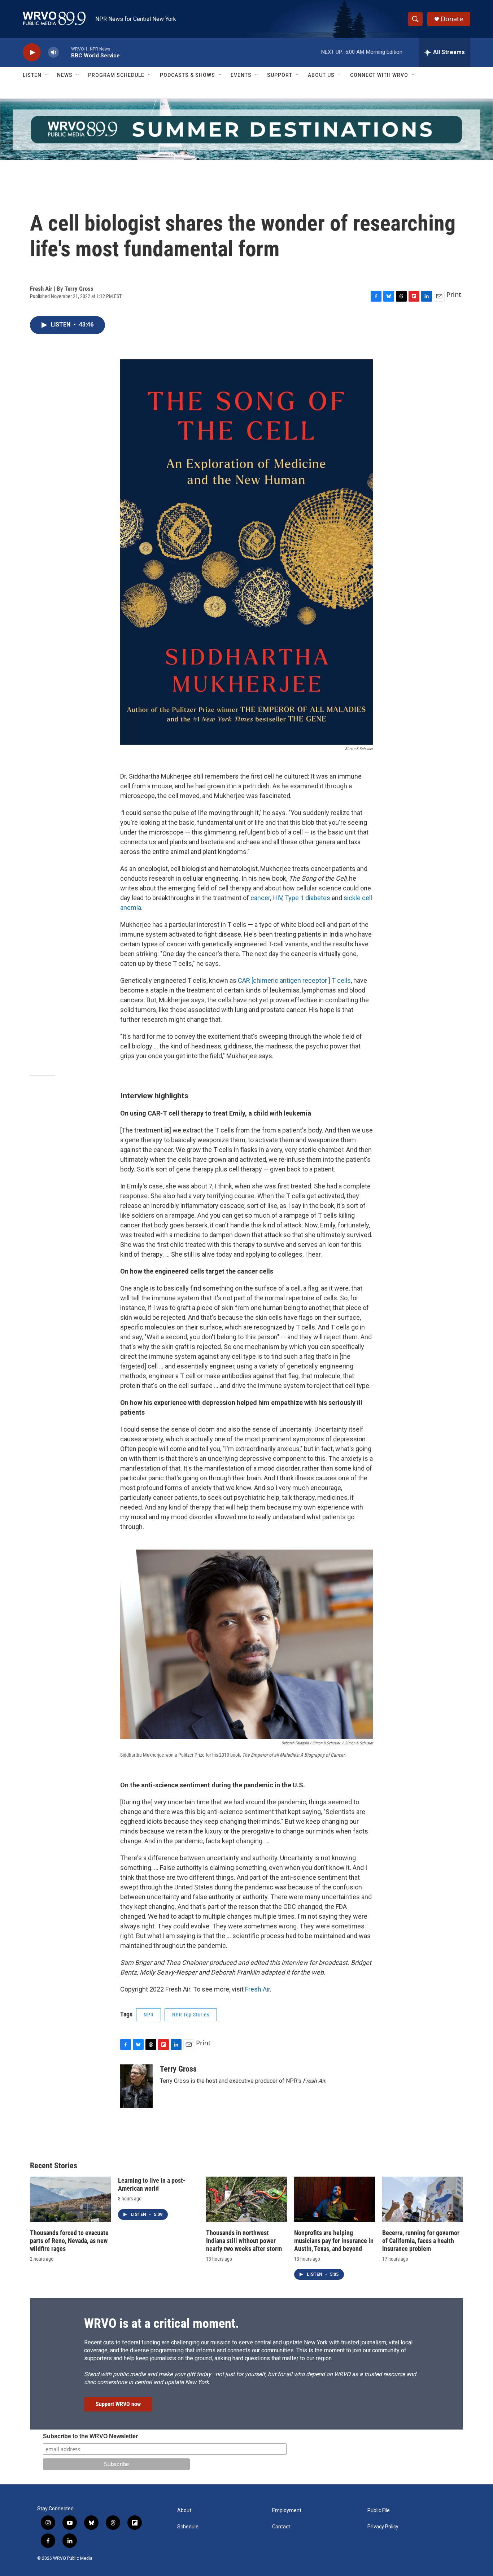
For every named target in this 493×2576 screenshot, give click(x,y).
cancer (260, 898)
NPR (149, 2015)
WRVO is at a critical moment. (162, 2323)
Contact (281, 2527)
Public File (379, 2511)
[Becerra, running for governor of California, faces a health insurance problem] (423, 2199)
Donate (452, 19)
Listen (32, 75)
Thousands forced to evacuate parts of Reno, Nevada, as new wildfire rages (69, 2241)
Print (454, 294)
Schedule (188, 2527)
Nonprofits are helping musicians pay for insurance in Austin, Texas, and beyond (334, 2241)
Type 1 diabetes (307, 898)
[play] (32, 52)
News (65, 75)
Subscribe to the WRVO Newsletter (90, 2436)
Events (241, 75)
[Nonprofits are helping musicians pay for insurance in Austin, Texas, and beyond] (335, 2199)
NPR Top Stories (191, 2015)
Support (280, 75)
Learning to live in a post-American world (152, 2184)
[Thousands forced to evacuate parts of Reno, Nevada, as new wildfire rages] (70, 2199)
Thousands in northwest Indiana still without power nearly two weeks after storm (244, 2241)
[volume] (53, 52)
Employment (287, 2511)
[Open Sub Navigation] (47, 75)
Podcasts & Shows (187, 75)
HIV (277, 898)
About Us (321, 75)
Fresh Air (258, 1989)
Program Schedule (116, 75)
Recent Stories (54, 2166)
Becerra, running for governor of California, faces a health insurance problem (421, 2241)
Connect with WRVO (379, 75)
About (184, 2511)
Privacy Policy (383, 2527)
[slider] (65, 52)
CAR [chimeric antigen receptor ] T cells (294, 980)
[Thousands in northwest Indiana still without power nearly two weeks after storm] (247, 2199)
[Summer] (247, 129)
